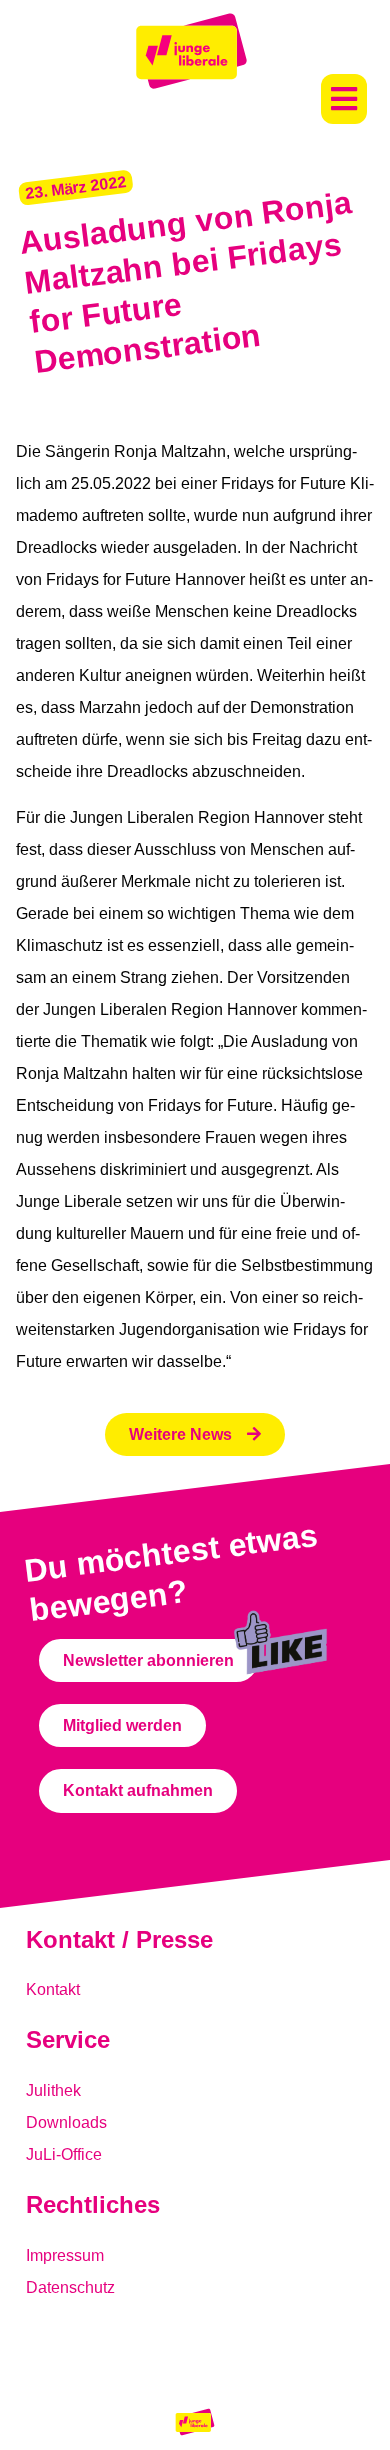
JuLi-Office (64, 2154)
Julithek (53, 2090)
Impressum (65, 2255)
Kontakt (53, 1989)
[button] (344, 99)
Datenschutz (70, 2287)
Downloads (66, 2122)
